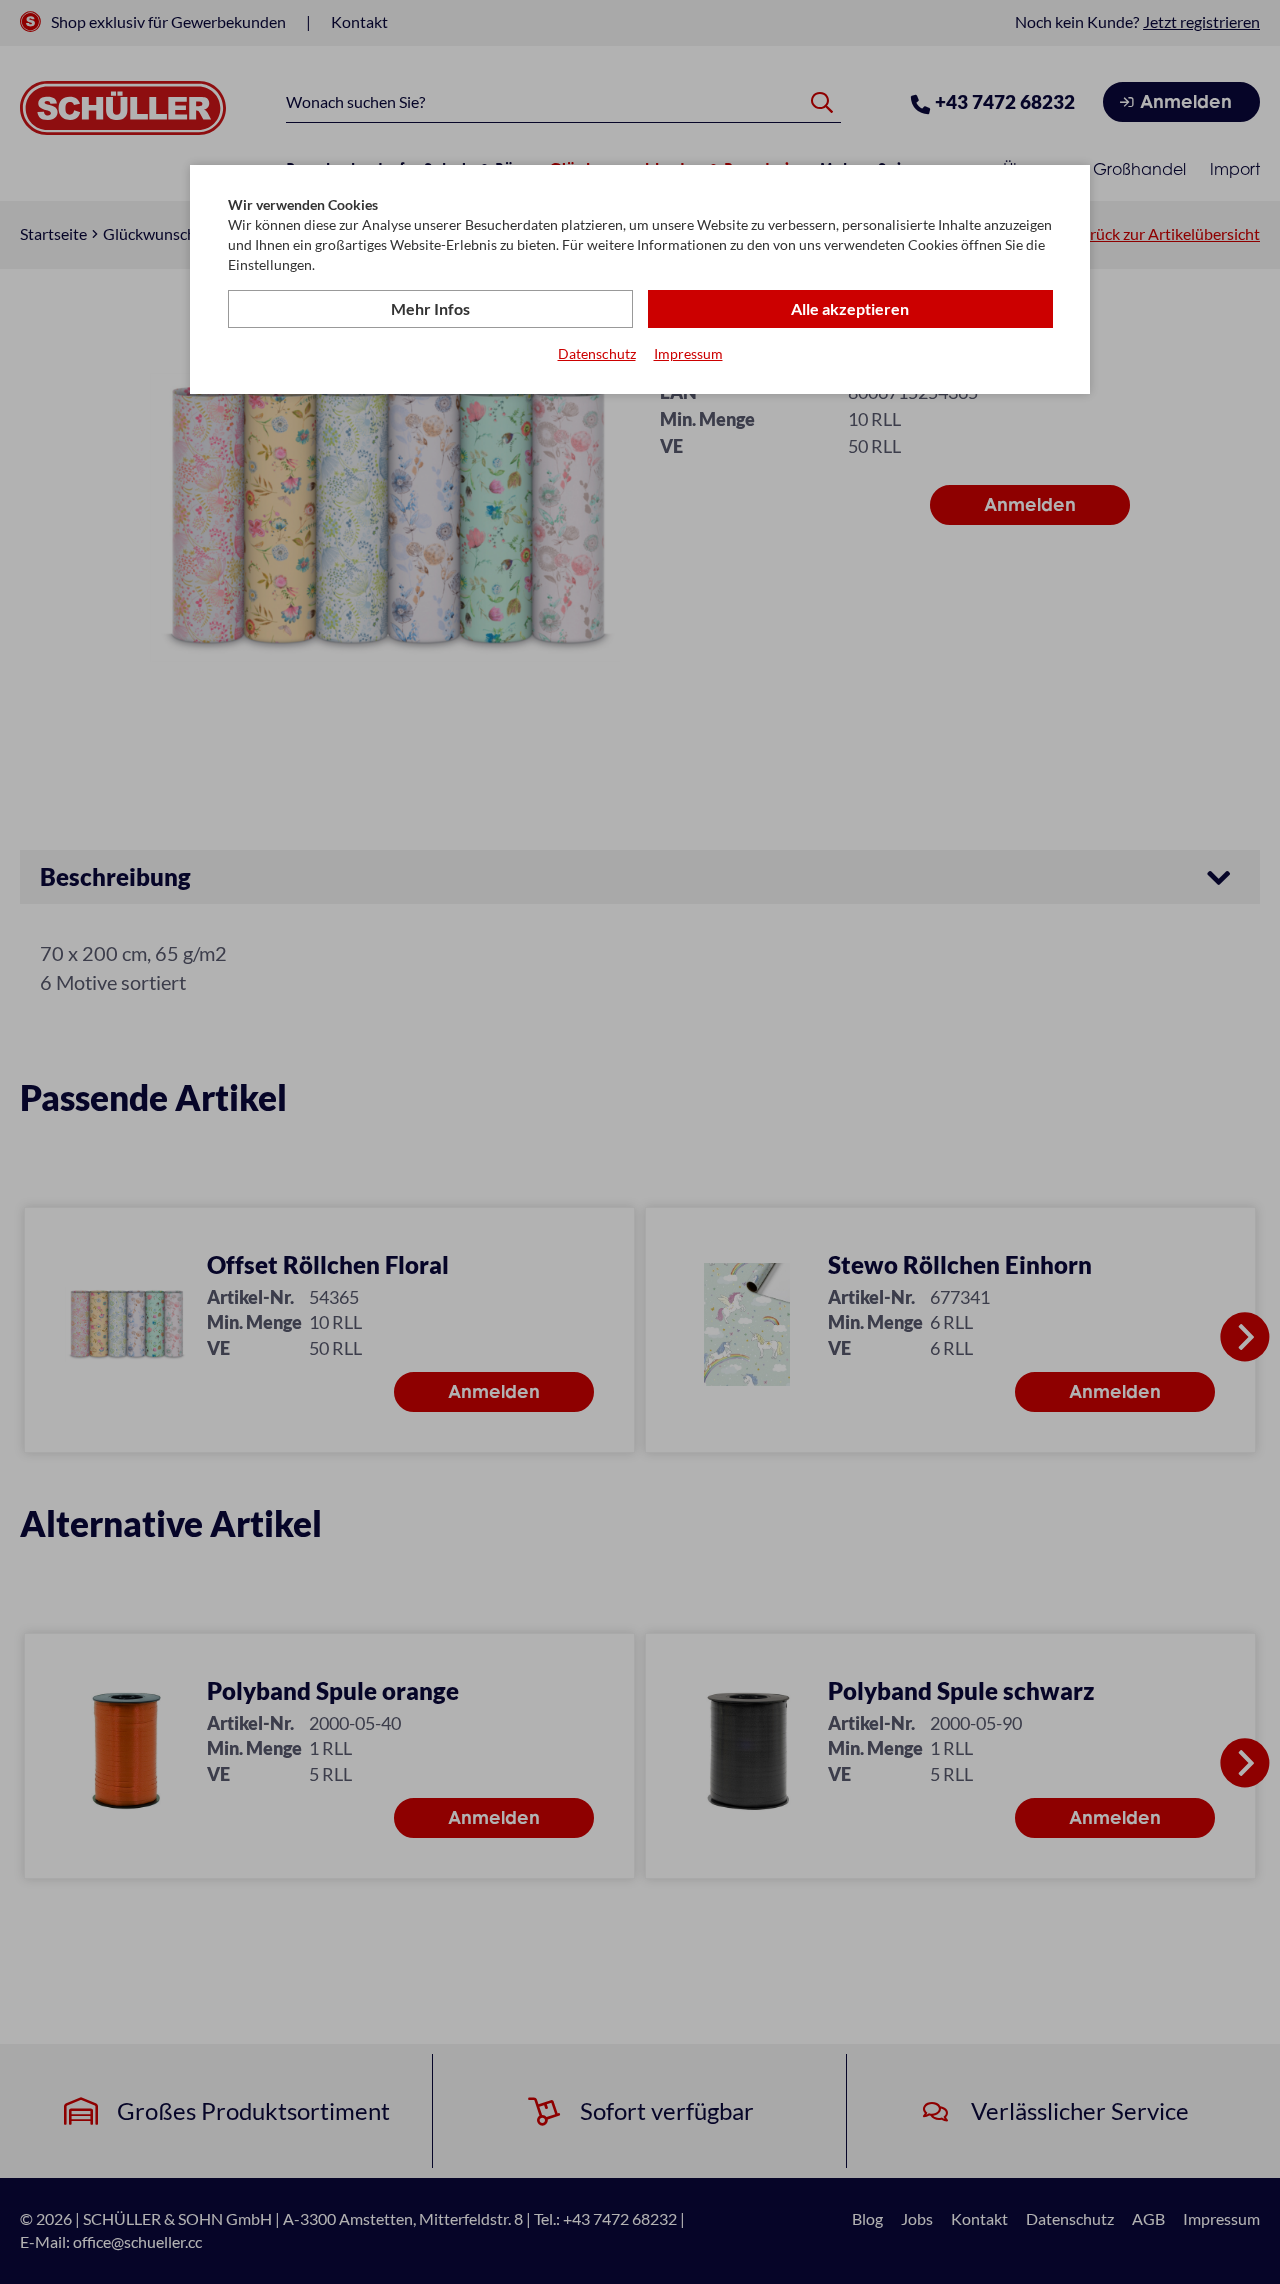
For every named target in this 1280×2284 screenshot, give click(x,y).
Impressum (688, 353)
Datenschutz (597, 353)
